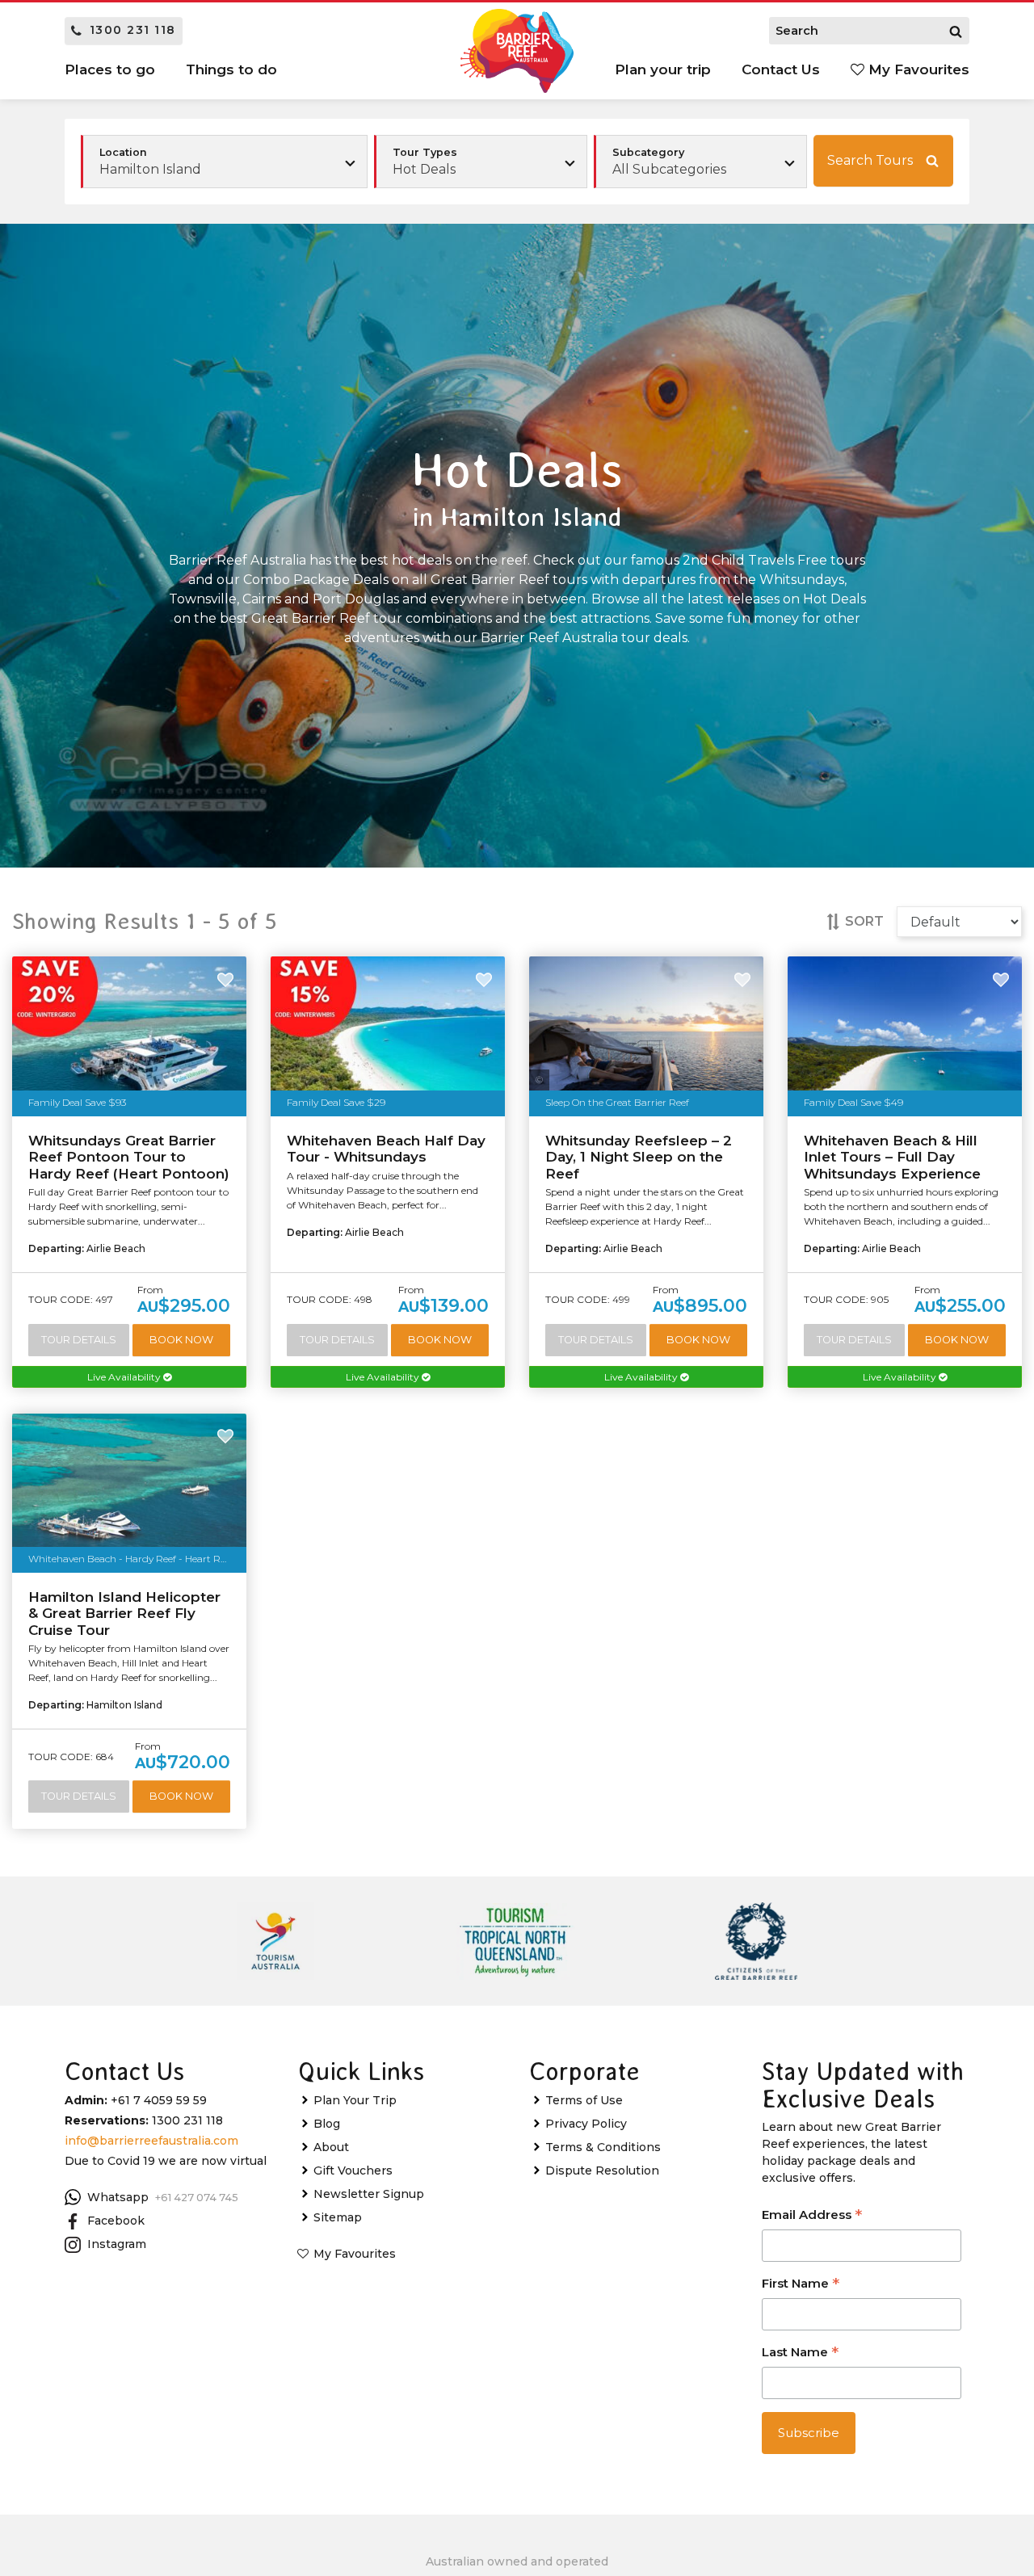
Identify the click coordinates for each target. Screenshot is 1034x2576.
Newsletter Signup (369, 2194)
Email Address (812, 2216)
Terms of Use (584, 2100)
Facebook (116, 2221)
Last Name (800, 2353)
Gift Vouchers (353, 2170)
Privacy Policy (586, 2124)
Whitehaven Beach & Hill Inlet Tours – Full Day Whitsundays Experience (892, 1157)
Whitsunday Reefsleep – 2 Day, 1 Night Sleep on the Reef (639, 1157)
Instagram (117, 2244)
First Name (801, 2285)
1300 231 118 (133, 30)
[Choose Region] (224, 162)
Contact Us (781, 69)
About (331, 2147)
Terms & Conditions (603, 2147)
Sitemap (338, 2217)
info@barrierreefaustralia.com (151, 2141)
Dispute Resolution (602, 2170)
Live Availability (125, 1377)
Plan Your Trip (355, 2100)
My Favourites (917, 69)
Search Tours (870, 160)
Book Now (181, 1340)
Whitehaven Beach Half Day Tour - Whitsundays (386, 1149)
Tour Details (79, 1340)
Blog (327, 2124)
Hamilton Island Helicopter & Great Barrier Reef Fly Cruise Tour (124, 1614)
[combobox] (481, 162)
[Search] (956, 31)
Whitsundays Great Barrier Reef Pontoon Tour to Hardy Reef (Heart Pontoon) (129, 1157)
